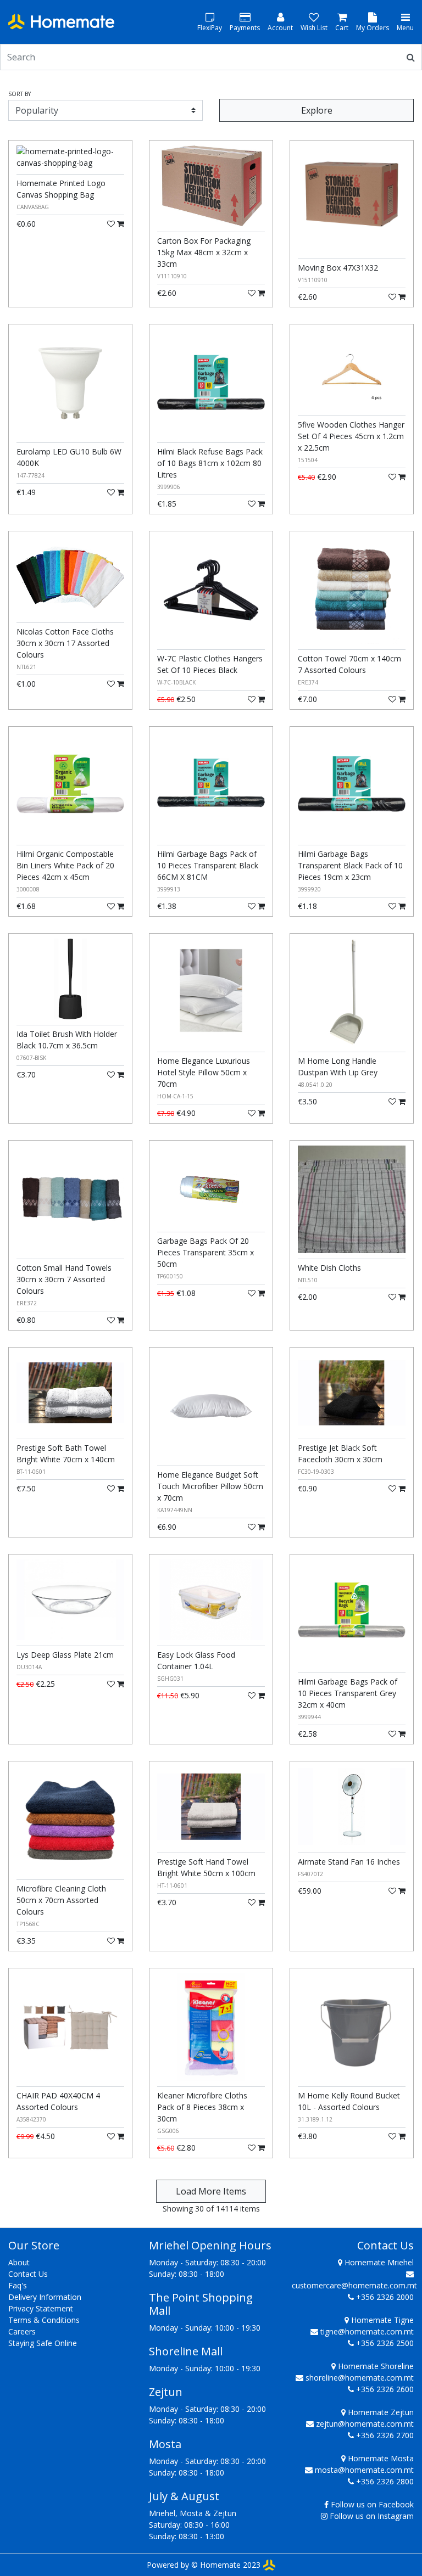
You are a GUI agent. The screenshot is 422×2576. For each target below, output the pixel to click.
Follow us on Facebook (372, 2504)
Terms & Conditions (44, 2320)
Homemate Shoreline (375, 2366)
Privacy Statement (41, 2308)
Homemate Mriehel (378, 2262)
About (19, 2262)
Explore (317, 110)
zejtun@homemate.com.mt (365, 2424)
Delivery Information (45, 2297)
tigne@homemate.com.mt (367, 2331)
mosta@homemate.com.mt (364, 2470)
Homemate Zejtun (380, 2412)
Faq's (18, 2285)
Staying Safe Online (43, 2343)
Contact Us (28, 2274)
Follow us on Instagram (372, 2516)
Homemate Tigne (381, 2320)
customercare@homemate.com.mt (354, 2285)
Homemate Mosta (380, 2458)
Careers (22, 2331)
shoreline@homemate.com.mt (360, 2378)
